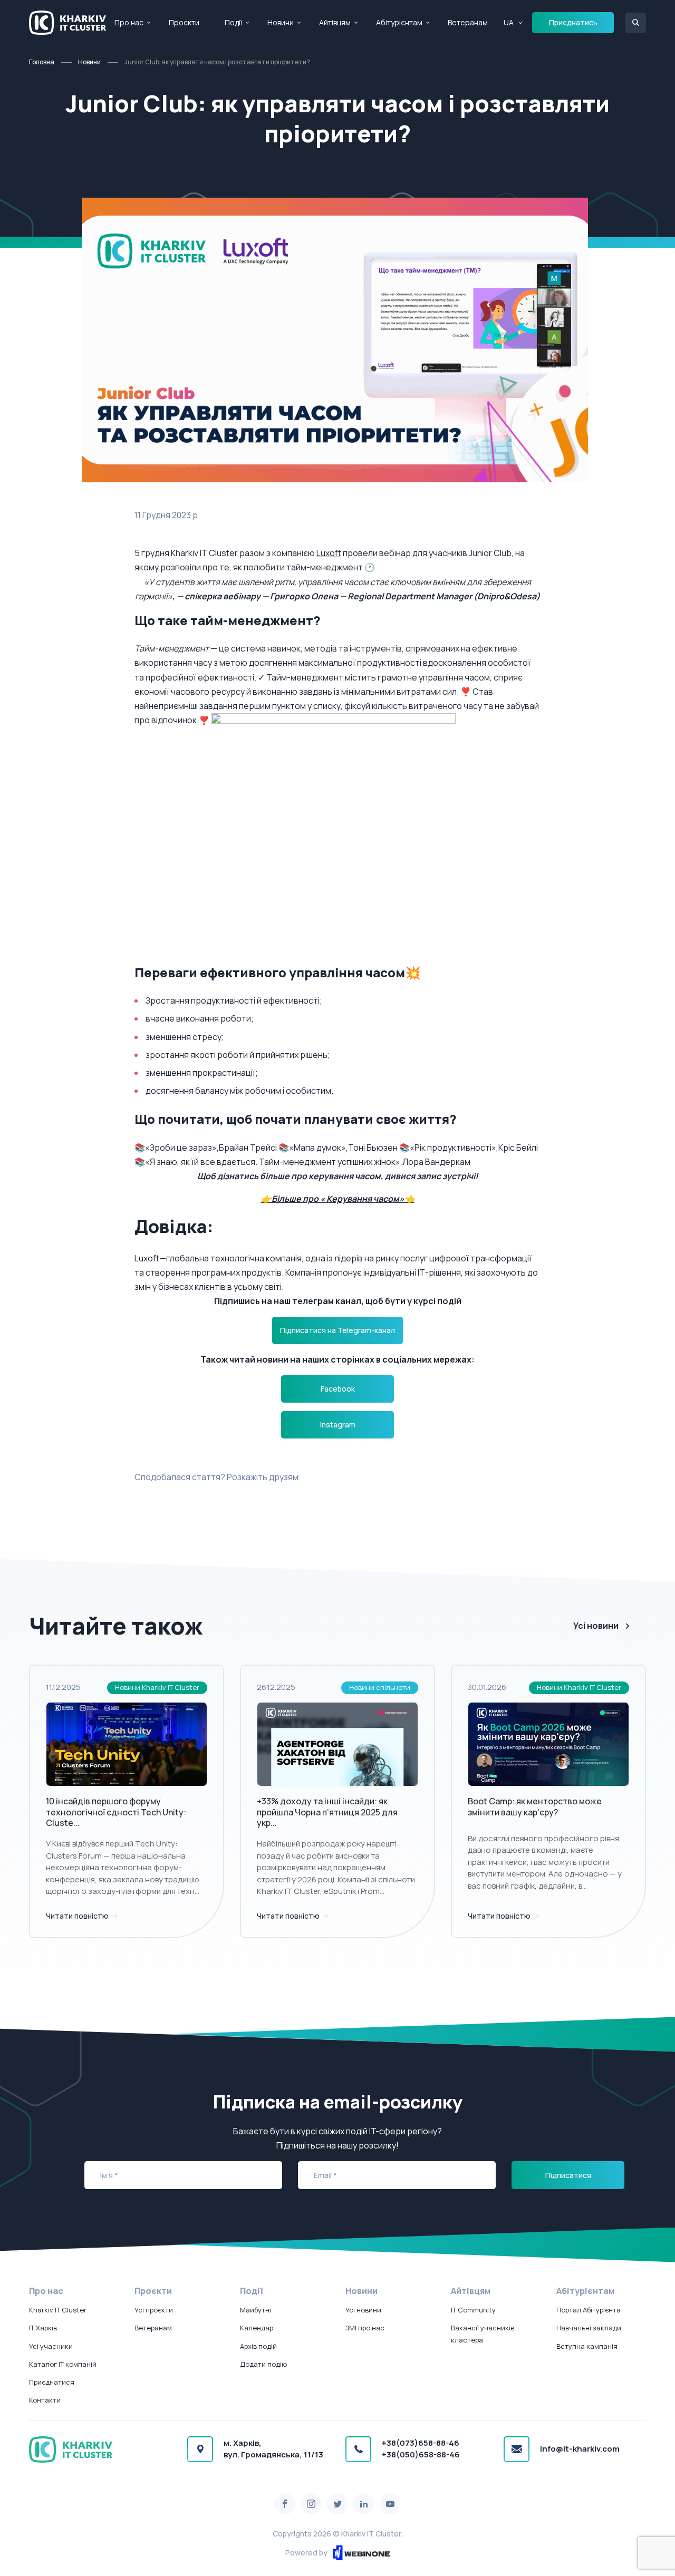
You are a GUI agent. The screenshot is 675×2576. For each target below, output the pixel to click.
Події (233, 22)
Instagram (338, 1425)
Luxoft (329, 553)
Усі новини (596, 1626)
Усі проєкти (154, 2310)
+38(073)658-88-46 (421, 2443)
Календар (257, 2328)
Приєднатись (573, 22)
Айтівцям (335, 22)
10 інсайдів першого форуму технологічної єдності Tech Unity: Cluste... (116, 1812)
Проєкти (184, 22)
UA (509, 22)
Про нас (129, 22)
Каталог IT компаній (63, 2364)
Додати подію (263, 2364)
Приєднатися (52, 2382)
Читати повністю (78, 1916)
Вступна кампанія (587, 2346)
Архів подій (258, 2346)
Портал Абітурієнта (589, 2310)
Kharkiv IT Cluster (58, 2310)
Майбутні (255, 2310)
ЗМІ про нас (365, 2328)
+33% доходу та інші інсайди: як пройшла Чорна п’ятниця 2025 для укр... (327, 1812)
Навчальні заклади (589, 2328)
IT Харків (43, 2328)
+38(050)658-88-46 (421, 2455)
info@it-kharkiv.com (580, 2449)
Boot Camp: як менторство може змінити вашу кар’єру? (535, 1807)
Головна (42, 62)
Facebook (338, 1389)
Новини (281, 22)
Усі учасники (51, 2346)
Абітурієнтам (399, 22)
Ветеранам (468, 22)
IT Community (473, 2310)
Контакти (45, 2400)
